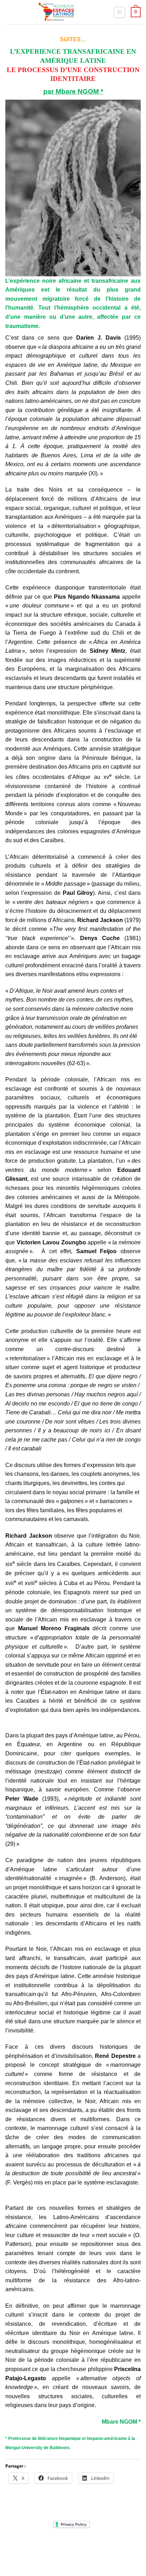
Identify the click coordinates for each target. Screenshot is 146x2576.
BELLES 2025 (27, 2551)
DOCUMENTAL (111, 2546)
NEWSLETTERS (75, 2546)
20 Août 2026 (74, 2556)
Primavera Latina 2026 (73, 2551)
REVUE (48, 2546)
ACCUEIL (26, 2546)
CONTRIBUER (119, 2551)
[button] (119, 12)
